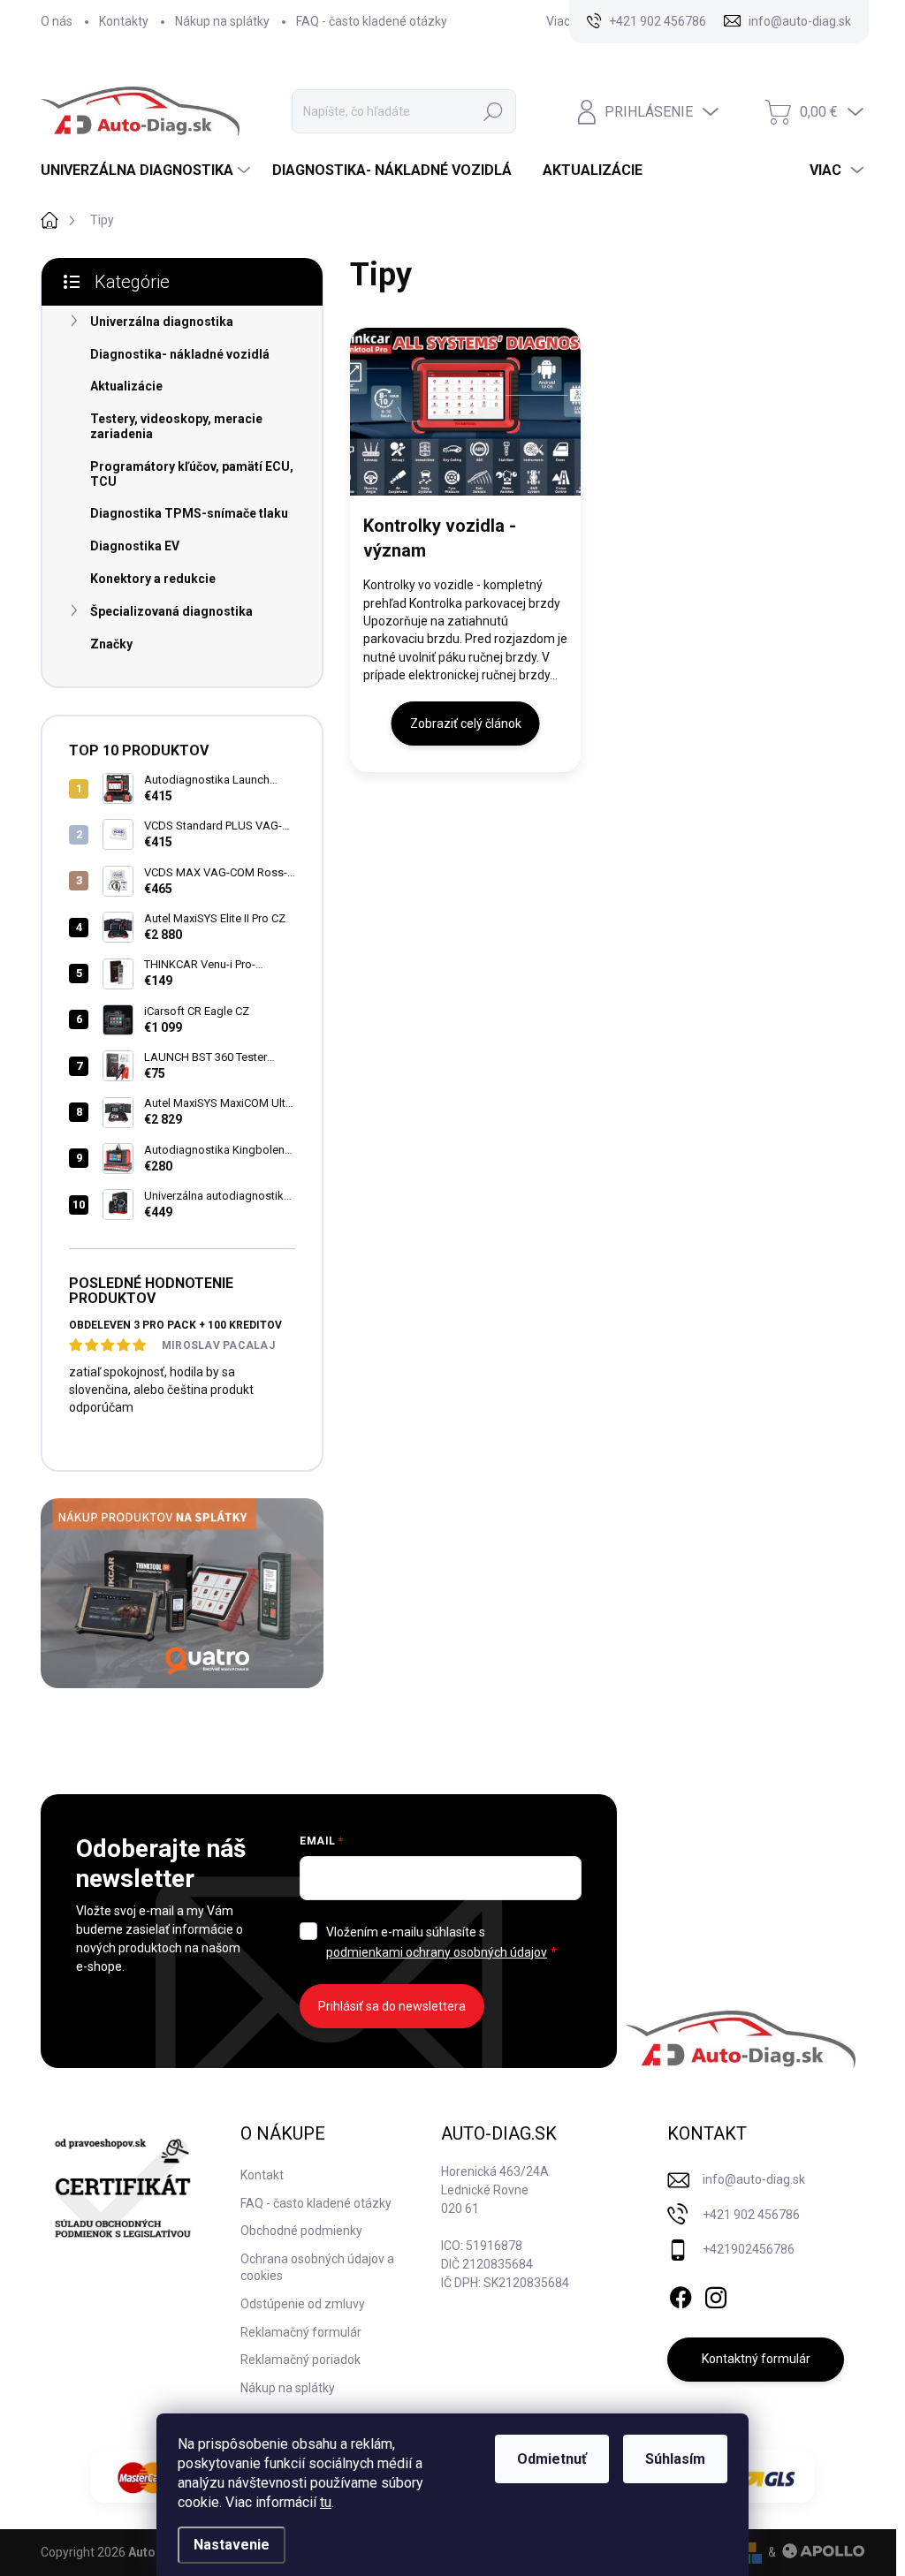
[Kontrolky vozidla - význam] (465, 412)
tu (326, 2502)
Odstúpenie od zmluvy (303, 2304)
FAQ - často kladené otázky (372, 21)
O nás (57, 21)
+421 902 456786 (751, 2215)
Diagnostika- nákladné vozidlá (180, 354)
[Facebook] (681, 2294)
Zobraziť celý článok (466, 724)
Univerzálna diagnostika (162, 322)
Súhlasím (675, 2459)
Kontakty (124, 21)
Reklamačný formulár (301, 2332)
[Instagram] (716, 2294)
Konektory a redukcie (153, 579)
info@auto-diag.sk (754, 2179)
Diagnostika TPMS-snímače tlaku (189, 513)
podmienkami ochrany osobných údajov (437, 1952)
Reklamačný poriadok (300, 2360)
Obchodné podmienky (301, 2231)
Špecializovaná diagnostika (171, 611)
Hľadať (493, 111)
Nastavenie (232, 2545)
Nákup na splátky (222, 21)
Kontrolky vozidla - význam (440, 538)
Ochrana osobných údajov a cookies (317, 2268)
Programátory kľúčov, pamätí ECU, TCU (192, 474)
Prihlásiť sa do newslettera (392, 2006)
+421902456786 (749, 2249)
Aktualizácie (126, 386)
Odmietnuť (552, 2459)
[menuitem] (148, 170)
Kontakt (262, 2175)
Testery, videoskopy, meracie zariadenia (176, 426)
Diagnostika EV (135, 546)
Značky (111, 644)
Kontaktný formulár (756, 2359)
